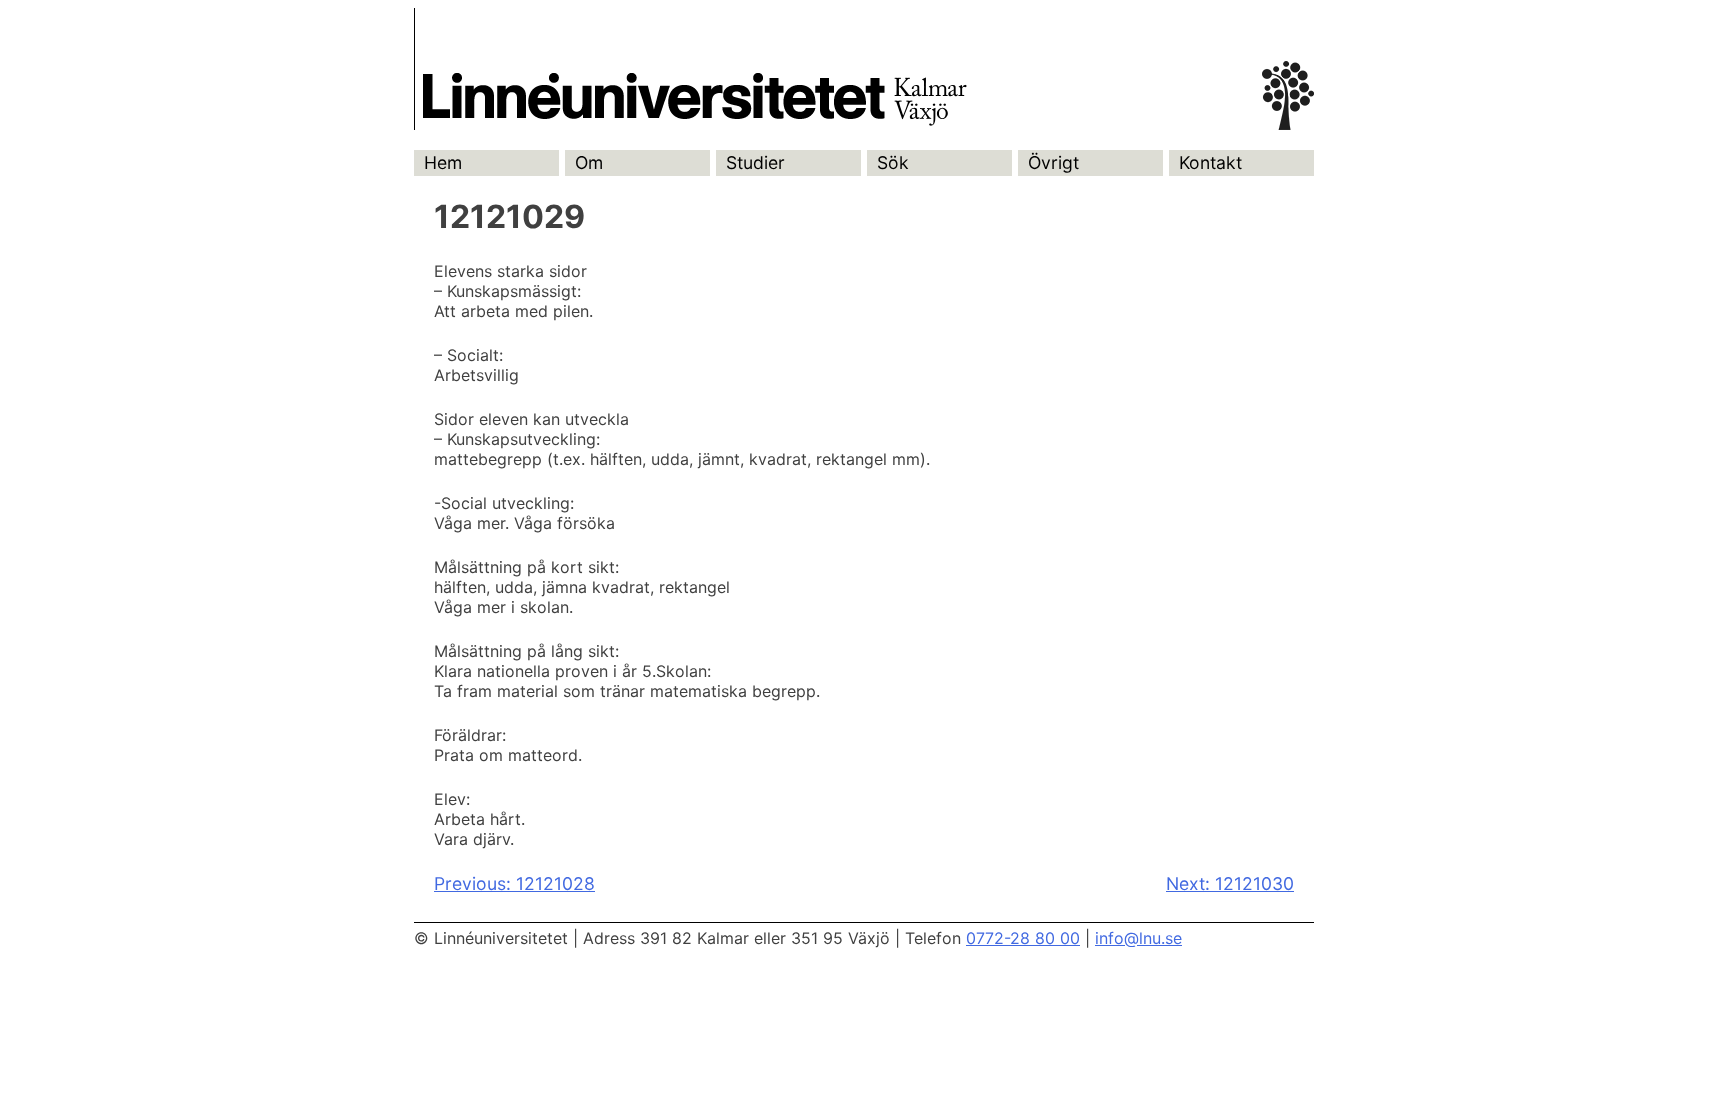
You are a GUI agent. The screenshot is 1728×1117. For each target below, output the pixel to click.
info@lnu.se (1138, 938)
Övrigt (1053, 162)
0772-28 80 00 (1023, 938)
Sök (893, 162)
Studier (755, 162)
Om (589, 162)
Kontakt (1210, 162)
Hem (443, 162)
